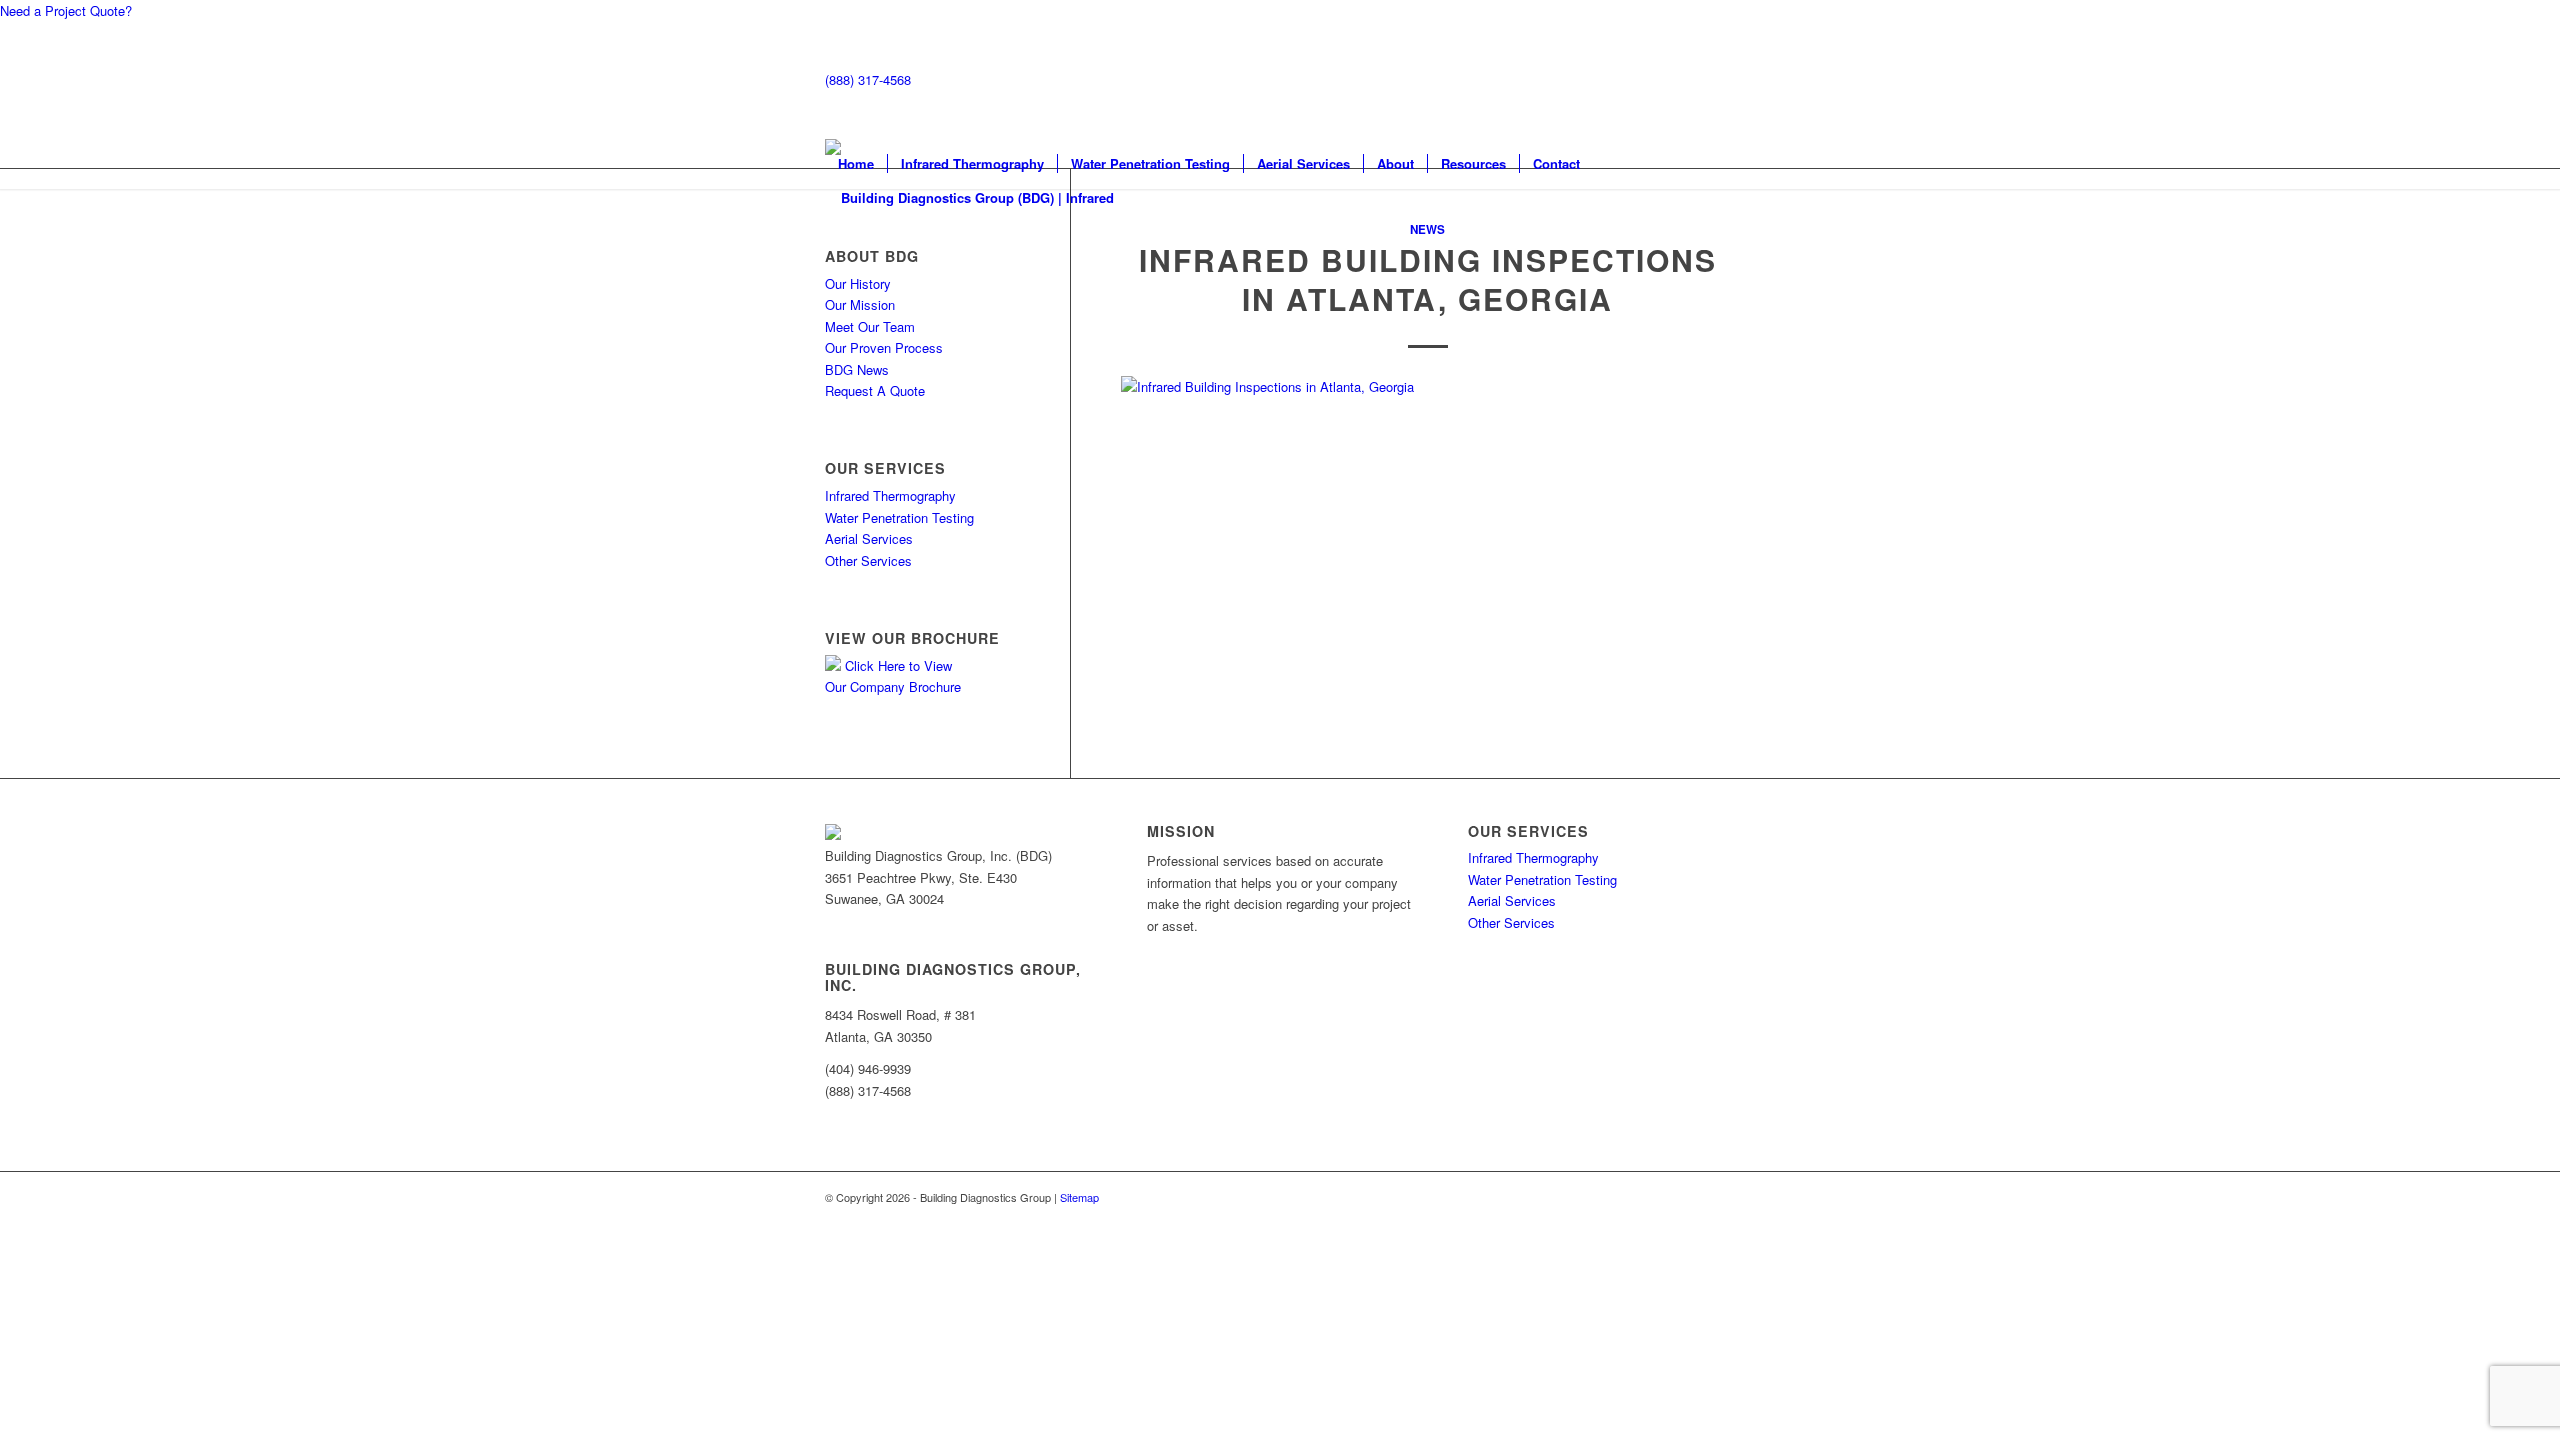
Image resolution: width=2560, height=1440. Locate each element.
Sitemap (1079, 1197)
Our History (858, 283)
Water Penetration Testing (899, 517)
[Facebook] (844, 919)
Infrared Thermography (890, 495)
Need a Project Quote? (66, 10)
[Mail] (830, 919)
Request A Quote (875, 390)
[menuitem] (856, 164)
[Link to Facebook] (1690, 80)
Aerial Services (869, 538)
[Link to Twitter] (1720, 80)
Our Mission (860, 304)
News (1427, 229)
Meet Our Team (870, 326)
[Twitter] (858, 919)
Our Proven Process (884, 347)
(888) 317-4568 (868, 79)
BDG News (857, 369)
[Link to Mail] (1660, 80)
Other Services (868, 560)
